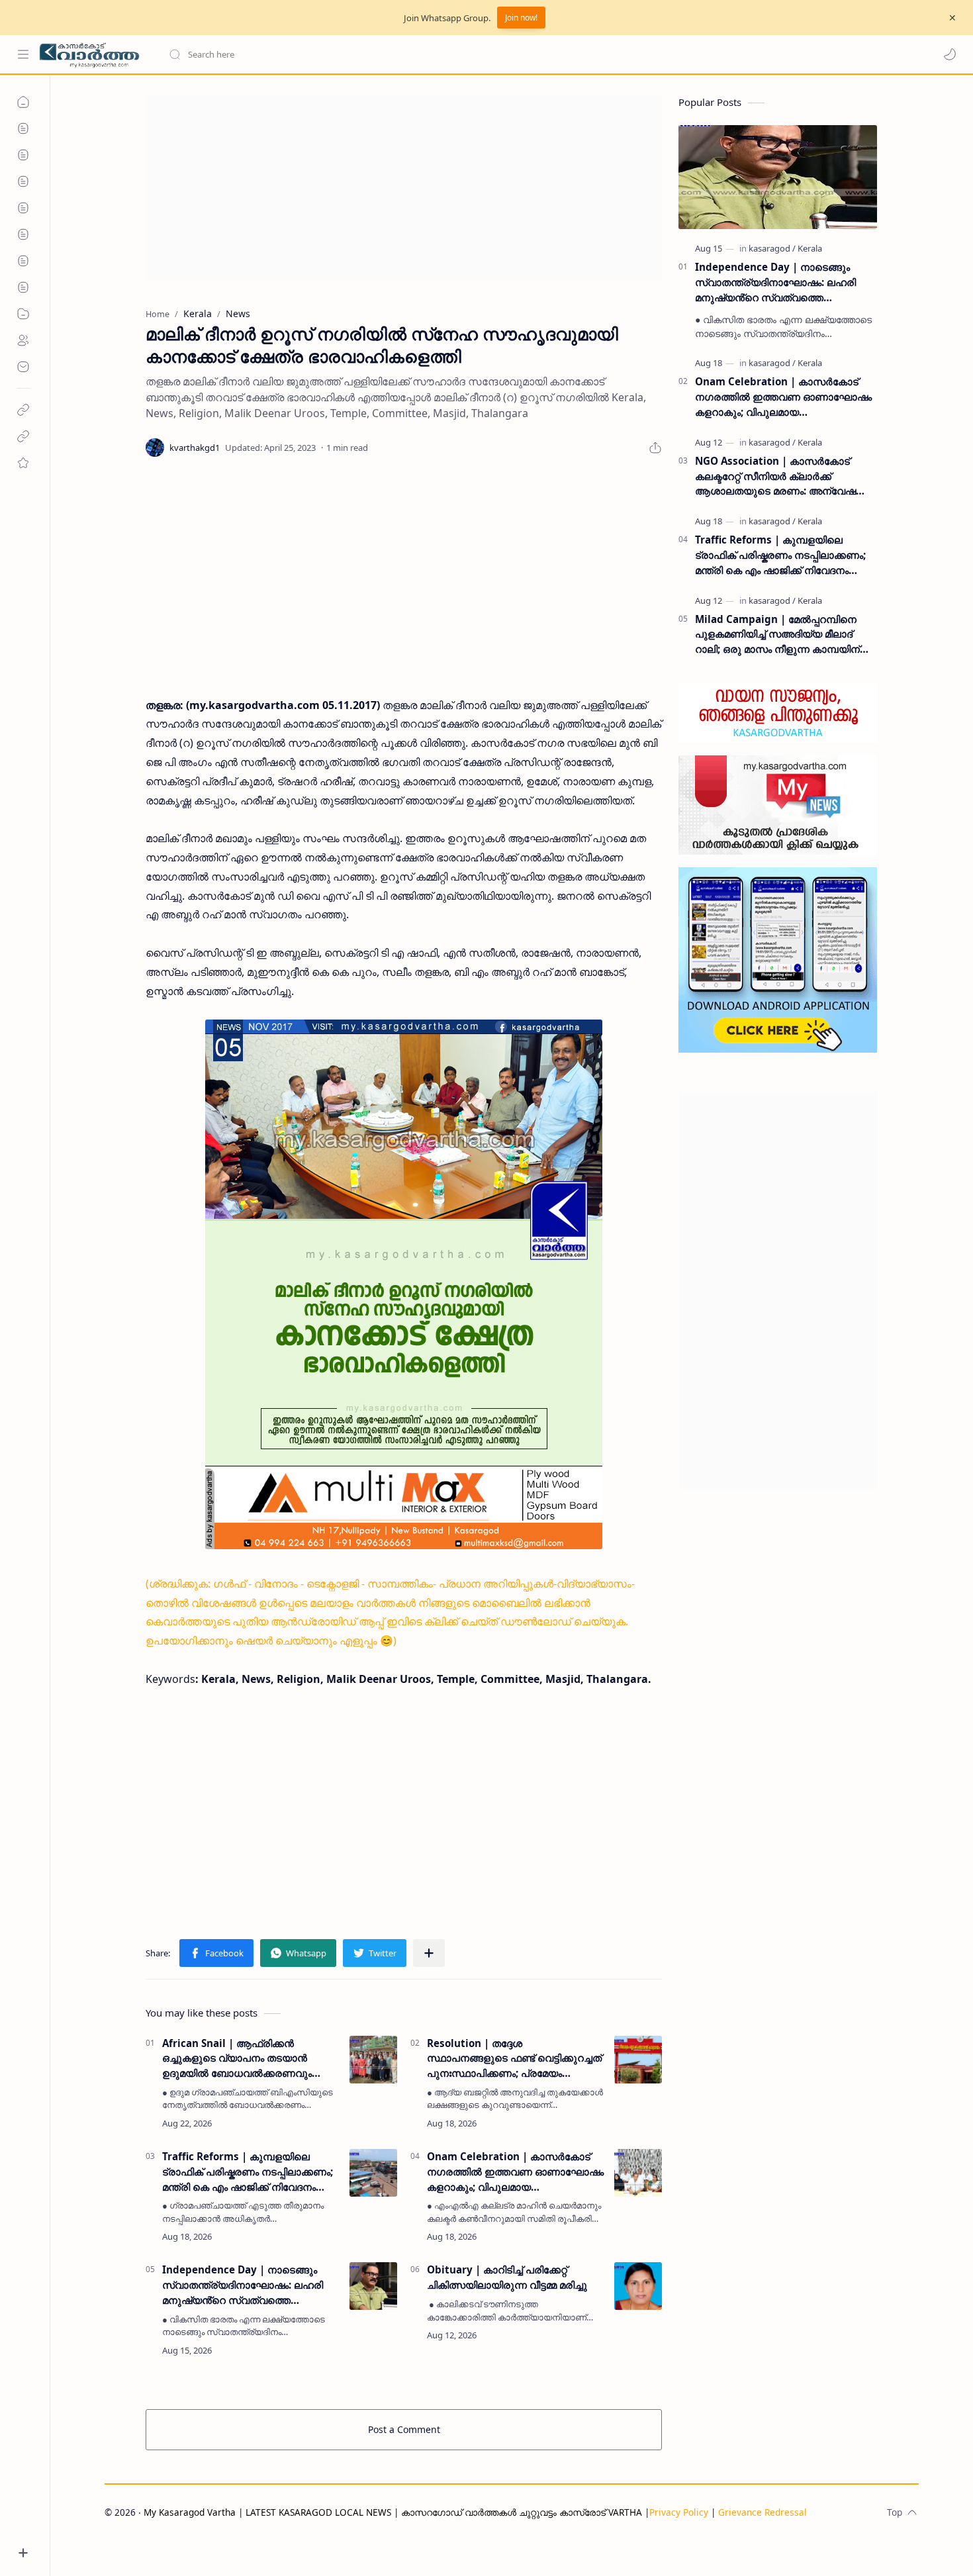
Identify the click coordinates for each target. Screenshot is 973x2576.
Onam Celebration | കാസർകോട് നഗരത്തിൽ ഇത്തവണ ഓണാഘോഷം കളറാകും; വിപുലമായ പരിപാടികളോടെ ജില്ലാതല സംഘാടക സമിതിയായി (515, 2172)
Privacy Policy (679, 2512)
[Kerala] (810, 248)
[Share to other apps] (429, 1953)
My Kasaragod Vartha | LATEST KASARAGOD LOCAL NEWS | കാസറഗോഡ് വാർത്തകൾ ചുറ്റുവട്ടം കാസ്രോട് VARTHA (393, 2512)
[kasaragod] (772, 248)
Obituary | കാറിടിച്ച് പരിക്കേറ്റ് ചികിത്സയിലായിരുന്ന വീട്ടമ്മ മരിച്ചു (507, 2277)
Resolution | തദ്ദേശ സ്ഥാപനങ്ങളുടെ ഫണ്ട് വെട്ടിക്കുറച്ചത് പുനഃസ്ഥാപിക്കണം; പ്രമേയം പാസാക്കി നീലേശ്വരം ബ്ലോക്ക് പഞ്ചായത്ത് (514, 2059)
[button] (950, 54)
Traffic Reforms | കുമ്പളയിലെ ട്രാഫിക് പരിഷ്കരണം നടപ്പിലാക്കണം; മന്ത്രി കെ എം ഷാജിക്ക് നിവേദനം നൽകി (248, 2172)
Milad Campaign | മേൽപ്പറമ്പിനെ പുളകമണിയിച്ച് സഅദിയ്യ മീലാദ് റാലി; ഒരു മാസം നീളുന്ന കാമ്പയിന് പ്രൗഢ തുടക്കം (777, 635)
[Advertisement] (404, 188)
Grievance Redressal (763, 2512)
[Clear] (377, 54)
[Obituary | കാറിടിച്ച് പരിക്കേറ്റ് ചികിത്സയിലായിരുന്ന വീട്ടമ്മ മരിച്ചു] (638, 2286)
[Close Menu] (952, 18)
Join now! (521, 18)
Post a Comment (404, 2429)
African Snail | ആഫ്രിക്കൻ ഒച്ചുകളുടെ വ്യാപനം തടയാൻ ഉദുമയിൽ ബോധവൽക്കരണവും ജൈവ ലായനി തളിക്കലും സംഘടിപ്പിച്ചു (237, 2059)
